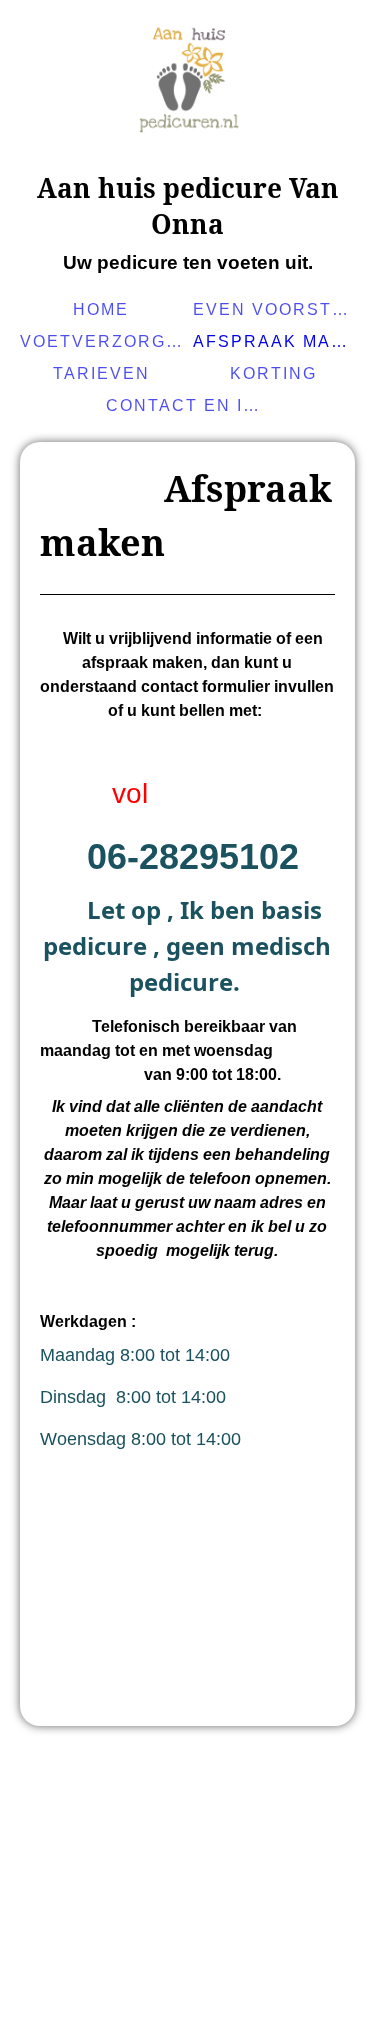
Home (101, 309)
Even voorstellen (277, 309)
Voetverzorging (104, 341)
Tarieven (101, 373)
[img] (188, 85)
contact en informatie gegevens (190, 405)
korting (273, 373)
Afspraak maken (277, 341)
